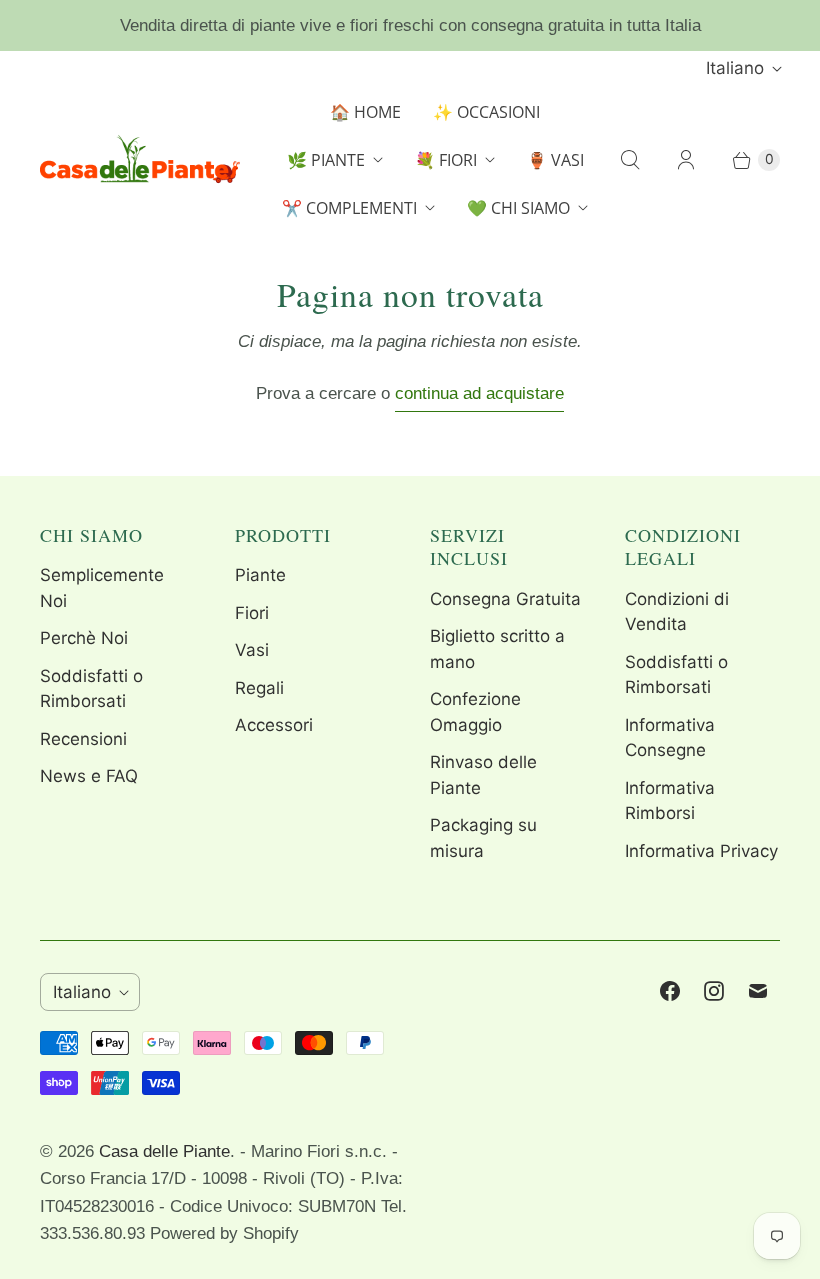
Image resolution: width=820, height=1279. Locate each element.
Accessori (274, 725)
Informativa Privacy (701, 851)
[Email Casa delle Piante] (758, 991)
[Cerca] (630, 160)
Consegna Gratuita (505, 599)
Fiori (252, 613)
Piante (260, 575)
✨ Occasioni (486, 112)
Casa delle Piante (164, 1151)
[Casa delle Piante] (140, 159)
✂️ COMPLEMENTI (349, 208)
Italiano (735, 68)
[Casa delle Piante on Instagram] (714, 991)
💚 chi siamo (518, 208)
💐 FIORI (446, 160)
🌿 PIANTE (326, 160)
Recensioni (83, 739)
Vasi (252, 650)
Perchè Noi (84, 638)
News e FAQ (89, 776)
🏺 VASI (555, 160)
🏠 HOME (365, 112)
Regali (259, 688)
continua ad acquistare (479, 393)
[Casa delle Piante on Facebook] (670, 991)
